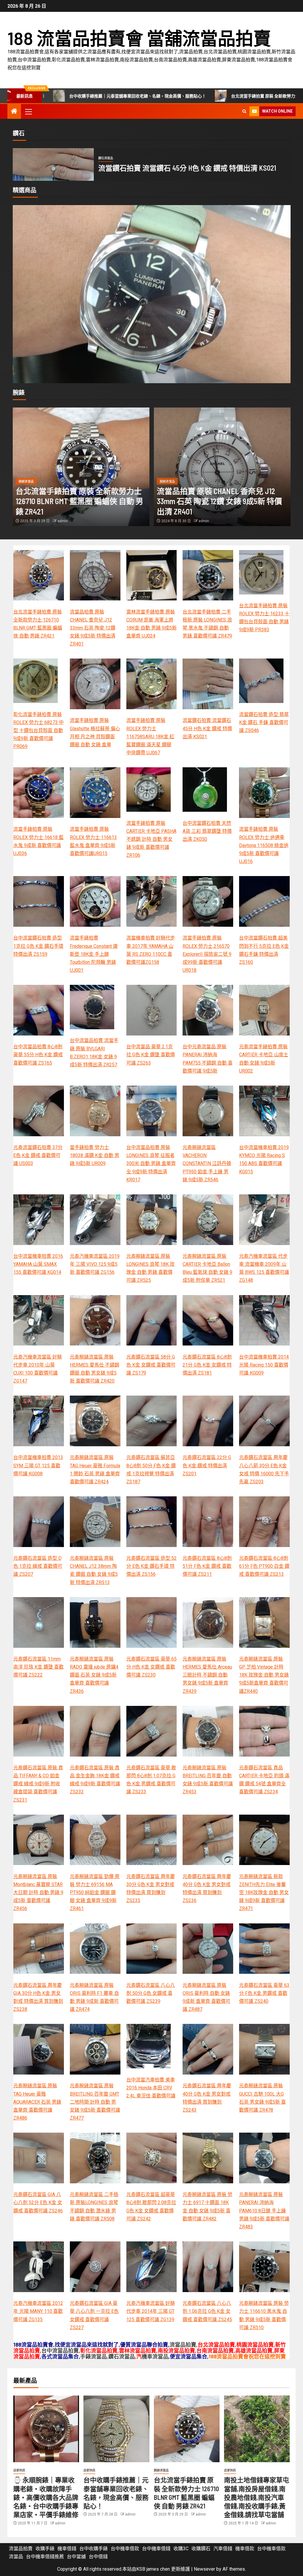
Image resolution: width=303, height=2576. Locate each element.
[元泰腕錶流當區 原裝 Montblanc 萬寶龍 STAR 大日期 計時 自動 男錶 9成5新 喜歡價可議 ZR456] (39, 1840)
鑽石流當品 (106, 158)
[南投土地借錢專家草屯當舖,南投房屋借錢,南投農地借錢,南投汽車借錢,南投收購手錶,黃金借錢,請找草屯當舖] (257, 2429)
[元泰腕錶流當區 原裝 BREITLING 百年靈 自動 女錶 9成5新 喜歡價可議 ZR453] (208, 1731)
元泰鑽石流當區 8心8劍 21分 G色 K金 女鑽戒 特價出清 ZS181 (207, 1365)
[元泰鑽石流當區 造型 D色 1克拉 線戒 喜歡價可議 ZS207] (39, 1522)
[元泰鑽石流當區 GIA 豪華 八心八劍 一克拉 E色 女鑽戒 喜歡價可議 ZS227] (95, 2267)
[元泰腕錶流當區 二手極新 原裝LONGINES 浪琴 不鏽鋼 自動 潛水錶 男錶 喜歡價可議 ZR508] (95, 2158)
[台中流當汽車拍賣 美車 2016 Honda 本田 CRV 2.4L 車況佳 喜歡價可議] (149, 2046)
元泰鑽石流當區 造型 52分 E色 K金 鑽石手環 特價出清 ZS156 (151, 1566)
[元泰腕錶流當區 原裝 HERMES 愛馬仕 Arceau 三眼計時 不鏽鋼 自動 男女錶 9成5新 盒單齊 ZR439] (208, 1622)
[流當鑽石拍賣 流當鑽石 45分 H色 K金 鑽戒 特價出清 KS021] (208, 684)
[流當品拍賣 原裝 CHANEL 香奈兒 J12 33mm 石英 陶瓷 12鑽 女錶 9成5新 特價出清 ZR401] (222, 467)
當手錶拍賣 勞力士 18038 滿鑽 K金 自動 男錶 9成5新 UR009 (95, 1155)
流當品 (16, 2557)
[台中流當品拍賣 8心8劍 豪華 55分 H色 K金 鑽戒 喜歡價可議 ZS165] (39, 1010)
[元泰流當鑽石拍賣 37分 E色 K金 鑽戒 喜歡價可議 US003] (39, 1111)
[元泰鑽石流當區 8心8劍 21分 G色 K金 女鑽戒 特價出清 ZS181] (208, 1320)
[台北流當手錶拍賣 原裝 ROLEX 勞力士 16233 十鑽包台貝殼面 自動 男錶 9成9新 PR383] (261, 572)
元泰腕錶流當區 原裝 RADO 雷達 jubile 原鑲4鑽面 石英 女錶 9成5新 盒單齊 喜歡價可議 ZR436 (94, 1675)
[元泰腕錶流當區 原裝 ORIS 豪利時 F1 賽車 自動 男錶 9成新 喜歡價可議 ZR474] (95, 1949)
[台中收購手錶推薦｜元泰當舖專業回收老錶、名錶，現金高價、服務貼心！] (116, 2429)
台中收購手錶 (94, 2549)
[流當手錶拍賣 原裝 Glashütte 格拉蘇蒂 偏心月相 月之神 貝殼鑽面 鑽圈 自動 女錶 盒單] (95, 684)
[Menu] (28, 111)
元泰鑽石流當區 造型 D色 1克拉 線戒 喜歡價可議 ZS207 (38, 1566)
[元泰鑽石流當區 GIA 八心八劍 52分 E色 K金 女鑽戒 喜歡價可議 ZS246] (39, 2158)
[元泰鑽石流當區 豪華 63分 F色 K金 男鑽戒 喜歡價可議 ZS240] (264, 1949)
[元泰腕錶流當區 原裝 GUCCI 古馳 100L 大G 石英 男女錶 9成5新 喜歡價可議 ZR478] (264, 2049)
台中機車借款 (125, 2549)
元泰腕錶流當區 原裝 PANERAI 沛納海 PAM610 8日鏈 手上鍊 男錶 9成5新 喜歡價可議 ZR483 (264, 2211)
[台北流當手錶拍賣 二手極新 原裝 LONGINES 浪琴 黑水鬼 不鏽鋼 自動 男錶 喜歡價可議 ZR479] (208, 575)
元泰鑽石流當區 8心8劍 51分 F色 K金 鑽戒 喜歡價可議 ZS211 (207, 1566)
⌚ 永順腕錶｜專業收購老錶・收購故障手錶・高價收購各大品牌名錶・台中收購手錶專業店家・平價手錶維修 (46, 2497)
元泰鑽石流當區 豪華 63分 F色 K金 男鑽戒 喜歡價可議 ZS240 (264, 1993)
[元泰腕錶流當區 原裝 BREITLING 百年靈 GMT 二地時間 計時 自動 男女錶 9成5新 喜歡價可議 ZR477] (95, 2049)
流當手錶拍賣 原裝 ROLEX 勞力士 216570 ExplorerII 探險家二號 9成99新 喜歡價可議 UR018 (207, 954)
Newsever (204, 2569)
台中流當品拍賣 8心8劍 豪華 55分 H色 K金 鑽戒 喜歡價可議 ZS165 (38, 1055)
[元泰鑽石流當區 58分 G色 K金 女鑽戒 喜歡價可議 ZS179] (152, 1320)
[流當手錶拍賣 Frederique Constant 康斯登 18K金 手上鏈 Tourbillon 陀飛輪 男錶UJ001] (95, 901)
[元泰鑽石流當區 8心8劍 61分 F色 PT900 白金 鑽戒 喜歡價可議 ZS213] (264, 1522)
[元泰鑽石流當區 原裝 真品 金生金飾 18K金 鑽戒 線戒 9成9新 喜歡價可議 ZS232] (95, 1731)
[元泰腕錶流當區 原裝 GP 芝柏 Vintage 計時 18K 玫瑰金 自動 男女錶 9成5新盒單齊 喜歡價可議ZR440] (264, 1622)
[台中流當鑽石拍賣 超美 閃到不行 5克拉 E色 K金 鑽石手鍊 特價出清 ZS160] (264, 901)
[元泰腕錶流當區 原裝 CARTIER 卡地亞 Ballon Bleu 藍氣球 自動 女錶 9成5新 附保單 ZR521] (208, 1220)
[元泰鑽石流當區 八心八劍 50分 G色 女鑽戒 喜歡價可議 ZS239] (152, 1949)
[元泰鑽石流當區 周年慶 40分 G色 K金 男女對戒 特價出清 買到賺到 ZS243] (208, 2049)
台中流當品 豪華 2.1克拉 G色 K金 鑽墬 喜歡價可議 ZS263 (151, 1055)
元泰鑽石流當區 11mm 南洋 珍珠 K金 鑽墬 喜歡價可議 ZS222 (38, 1667)
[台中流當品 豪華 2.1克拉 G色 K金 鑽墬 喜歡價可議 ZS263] (152, 1010)
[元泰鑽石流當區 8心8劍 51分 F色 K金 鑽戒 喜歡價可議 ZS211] (208, 1522)
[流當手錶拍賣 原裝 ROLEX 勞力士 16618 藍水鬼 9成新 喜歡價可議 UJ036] (39, 793)
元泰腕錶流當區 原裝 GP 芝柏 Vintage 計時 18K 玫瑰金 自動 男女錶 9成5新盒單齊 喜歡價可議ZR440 (264, 1675)
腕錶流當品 (26, 481)
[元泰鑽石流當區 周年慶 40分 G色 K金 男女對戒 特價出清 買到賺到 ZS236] (208, 1840)
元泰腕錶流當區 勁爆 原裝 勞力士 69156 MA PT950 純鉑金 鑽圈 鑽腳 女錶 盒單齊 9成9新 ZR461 (95, 1893)
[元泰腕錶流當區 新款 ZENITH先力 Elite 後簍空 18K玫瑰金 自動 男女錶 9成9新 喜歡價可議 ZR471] (264, 1840)
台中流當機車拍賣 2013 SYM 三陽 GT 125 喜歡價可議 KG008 (38, 1465)
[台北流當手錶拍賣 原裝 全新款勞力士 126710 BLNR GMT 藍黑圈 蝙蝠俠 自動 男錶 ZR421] (81, 467)
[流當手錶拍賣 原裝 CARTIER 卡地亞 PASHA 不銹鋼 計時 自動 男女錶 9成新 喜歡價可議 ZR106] (149, 790)
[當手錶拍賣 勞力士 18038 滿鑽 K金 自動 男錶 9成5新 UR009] (95, 1111)
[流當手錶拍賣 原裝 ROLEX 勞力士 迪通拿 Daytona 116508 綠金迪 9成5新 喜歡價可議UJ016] (264, 793)
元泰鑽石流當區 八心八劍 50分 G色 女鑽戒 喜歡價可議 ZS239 (151, 1993)
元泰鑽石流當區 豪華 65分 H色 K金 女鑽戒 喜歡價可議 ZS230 (151, 1667)
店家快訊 (19, 2470)
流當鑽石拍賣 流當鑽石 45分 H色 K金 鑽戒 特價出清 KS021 (207, 728)
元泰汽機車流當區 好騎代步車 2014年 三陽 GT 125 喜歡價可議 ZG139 (151, 2311)
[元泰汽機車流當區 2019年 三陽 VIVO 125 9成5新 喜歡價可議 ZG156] (95, 1220)
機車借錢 (67, 2549)
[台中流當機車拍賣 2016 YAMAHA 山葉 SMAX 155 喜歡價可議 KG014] (39, 1220)
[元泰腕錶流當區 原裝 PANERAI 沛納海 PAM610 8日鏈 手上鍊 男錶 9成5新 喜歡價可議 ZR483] (264, 2158)
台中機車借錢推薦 (45, 2557)
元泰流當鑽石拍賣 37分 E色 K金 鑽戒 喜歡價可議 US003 (38, 1155)
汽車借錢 (223, 2549)
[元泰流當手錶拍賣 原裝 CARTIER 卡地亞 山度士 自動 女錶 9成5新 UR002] (152, 301)
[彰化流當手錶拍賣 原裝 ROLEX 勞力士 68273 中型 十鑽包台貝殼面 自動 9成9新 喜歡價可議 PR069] (36, 681)
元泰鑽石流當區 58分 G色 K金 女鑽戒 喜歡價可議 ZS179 (151, 1365)
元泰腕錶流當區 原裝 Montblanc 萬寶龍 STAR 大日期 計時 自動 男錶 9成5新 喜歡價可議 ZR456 (38, 1893)
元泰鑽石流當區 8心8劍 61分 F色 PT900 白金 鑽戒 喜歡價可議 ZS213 (264, 1566)
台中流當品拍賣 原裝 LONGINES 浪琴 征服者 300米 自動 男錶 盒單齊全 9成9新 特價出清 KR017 (151, 1164)
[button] (28, 111)
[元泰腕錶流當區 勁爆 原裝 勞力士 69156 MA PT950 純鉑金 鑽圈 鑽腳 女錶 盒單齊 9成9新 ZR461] (95, 1840)
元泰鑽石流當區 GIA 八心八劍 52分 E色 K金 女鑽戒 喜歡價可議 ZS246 (38, 2202)
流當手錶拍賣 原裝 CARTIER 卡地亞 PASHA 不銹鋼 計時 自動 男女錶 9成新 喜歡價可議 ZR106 (151, 839)
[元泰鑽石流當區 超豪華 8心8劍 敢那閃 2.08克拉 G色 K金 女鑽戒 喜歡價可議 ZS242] (152, 2158)
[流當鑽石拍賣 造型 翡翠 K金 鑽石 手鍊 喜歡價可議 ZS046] (53, 164)
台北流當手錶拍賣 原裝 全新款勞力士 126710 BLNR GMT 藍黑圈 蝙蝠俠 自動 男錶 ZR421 (157, 96)
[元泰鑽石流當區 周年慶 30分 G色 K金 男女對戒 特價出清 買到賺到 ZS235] (152, 1840)
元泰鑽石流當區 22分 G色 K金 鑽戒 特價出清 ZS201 (207, 1465)
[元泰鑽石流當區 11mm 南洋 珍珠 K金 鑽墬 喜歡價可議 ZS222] (39, 1622)
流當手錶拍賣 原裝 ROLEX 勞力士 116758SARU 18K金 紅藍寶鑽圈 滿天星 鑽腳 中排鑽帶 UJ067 (150, 736)
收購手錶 (45, 2549)
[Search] (244, 111)
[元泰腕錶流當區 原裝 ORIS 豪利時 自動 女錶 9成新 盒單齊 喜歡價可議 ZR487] (208, 1949)
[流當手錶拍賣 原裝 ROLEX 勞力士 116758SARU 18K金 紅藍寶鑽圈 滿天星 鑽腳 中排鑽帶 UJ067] (152, 684)
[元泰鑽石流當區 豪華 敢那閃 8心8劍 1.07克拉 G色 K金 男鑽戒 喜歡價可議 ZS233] (152, 1731)
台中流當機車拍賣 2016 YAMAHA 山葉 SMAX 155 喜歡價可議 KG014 (38, 1264)
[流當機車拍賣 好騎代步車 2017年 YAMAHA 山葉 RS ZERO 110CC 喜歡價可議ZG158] (152, 901)
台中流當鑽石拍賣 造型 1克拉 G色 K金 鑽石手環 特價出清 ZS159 (38, 946)
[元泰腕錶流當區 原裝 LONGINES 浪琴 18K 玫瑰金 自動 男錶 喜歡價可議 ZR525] (152, 1220)
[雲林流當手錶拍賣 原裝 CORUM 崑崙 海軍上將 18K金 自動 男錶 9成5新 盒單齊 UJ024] (152, 575)
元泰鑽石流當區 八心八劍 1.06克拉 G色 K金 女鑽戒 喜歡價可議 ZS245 (207, 2311)
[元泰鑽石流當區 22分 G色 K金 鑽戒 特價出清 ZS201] (208, 1421)
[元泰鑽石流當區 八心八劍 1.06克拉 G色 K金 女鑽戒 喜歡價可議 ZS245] (208, 2267)
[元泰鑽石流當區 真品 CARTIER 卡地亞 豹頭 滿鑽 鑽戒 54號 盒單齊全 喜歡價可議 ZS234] (264, 1731)
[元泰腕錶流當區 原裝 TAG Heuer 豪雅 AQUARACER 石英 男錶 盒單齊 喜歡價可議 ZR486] (39, 2049)
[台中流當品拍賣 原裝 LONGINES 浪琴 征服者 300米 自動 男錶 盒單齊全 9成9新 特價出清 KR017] (152, 1111)
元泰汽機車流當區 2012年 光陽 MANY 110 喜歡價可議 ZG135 (38, 2311)
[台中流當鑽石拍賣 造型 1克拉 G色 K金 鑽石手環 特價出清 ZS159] (39, 901)
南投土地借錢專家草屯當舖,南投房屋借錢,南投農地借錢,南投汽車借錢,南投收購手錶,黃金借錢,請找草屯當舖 (257, 2497)
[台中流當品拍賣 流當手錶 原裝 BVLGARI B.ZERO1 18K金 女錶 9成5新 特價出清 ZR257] (92, 1007)
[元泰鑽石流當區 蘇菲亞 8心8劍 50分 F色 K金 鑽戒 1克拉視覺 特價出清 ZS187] (152, 1421)
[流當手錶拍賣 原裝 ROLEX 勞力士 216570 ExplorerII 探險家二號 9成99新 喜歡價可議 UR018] (208, 901)
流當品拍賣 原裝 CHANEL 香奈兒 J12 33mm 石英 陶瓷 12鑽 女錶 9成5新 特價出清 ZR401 (219, 501)
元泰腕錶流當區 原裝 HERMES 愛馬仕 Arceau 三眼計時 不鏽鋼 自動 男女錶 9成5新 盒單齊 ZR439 (207, 1675)
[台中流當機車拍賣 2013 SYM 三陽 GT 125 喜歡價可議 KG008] (39, 1421)
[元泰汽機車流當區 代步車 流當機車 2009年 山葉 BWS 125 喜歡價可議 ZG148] (264, 1220)
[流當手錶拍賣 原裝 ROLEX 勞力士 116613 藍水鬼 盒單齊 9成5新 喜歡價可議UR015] (95, 793)
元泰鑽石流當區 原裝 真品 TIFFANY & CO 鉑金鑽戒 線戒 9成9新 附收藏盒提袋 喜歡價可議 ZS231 (38, 1784)
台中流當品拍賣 (60, 2350)
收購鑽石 (201, 2549)
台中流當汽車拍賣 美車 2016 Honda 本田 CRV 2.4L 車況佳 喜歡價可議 (151, 2088)
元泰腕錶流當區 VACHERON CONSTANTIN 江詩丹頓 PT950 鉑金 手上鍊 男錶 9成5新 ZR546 (207, 1164)
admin (63, 521)
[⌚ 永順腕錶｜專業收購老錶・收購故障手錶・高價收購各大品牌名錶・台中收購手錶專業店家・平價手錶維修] (46, 2429)
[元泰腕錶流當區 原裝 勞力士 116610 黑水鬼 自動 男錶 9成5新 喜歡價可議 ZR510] (264, 2267)
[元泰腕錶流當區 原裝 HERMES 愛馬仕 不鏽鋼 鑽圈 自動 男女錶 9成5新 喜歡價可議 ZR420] (95, 1320)
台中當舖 (76, 2557)
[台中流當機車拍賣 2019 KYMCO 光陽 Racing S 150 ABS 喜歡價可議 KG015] (264, 1111)
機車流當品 (155, 2356)
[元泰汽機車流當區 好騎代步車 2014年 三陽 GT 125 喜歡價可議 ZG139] (152, 2267)
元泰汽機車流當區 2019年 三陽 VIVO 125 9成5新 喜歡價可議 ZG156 (95, 1264)
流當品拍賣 (183, 2345)
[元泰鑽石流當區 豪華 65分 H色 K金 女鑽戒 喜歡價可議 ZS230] (152, 1622)
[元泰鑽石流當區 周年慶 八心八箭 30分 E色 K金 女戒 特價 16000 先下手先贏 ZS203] (264, 1421)
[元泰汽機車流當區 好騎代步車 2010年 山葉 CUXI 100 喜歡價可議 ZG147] (39, 1320)
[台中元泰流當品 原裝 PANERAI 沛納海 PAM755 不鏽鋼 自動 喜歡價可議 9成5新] (208, 1010)
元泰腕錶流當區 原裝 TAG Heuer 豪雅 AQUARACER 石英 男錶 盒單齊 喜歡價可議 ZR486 (37, 2102)
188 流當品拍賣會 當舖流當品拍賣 (139, 38)
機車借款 (245, 2549)
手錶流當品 (94, 2356)
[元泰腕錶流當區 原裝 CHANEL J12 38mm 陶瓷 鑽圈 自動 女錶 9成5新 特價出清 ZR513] (95, 1522)
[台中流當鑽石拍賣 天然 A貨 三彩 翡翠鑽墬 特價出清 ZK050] (205, 790)
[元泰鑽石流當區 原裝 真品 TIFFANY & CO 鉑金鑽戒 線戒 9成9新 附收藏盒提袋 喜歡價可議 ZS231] (39, 1731)
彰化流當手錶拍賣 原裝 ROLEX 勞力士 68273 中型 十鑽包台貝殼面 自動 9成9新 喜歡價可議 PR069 (38, 731)
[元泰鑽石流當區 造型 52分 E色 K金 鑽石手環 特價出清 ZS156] (152, 1522)
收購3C (181, 2549)
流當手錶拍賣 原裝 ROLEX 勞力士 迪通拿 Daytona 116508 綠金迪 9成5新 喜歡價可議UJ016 (264, 845)
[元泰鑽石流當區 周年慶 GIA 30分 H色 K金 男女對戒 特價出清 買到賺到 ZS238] (39, 1949)
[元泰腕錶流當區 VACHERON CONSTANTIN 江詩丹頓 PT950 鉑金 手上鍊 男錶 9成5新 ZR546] (208, 1111)
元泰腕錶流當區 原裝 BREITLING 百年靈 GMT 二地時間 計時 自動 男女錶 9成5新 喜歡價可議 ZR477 (95, 2102)
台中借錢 (98, 2557)
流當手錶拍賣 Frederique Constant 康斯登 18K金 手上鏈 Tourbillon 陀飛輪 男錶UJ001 (94, 954)
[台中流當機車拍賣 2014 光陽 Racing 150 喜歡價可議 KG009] (264, 1320)
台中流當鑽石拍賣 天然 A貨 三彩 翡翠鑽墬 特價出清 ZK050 (207, 831)
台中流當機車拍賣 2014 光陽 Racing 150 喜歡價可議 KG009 (264, 1365)
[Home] (14, 112)
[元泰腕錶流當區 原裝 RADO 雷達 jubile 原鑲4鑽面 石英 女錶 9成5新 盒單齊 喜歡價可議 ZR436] (95, 1622)
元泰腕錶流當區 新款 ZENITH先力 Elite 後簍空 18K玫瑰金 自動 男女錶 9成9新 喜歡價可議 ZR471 (264, 1893)
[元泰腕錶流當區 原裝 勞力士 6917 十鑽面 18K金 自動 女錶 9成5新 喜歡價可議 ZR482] (208, 2158)
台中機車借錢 (156, 2549)
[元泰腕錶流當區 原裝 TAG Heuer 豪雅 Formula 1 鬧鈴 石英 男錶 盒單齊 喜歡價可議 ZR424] (95, 1421)
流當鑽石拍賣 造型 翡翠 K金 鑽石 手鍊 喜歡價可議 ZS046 (186, 168)
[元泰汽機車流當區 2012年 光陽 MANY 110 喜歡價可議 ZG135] (39, 2267)
